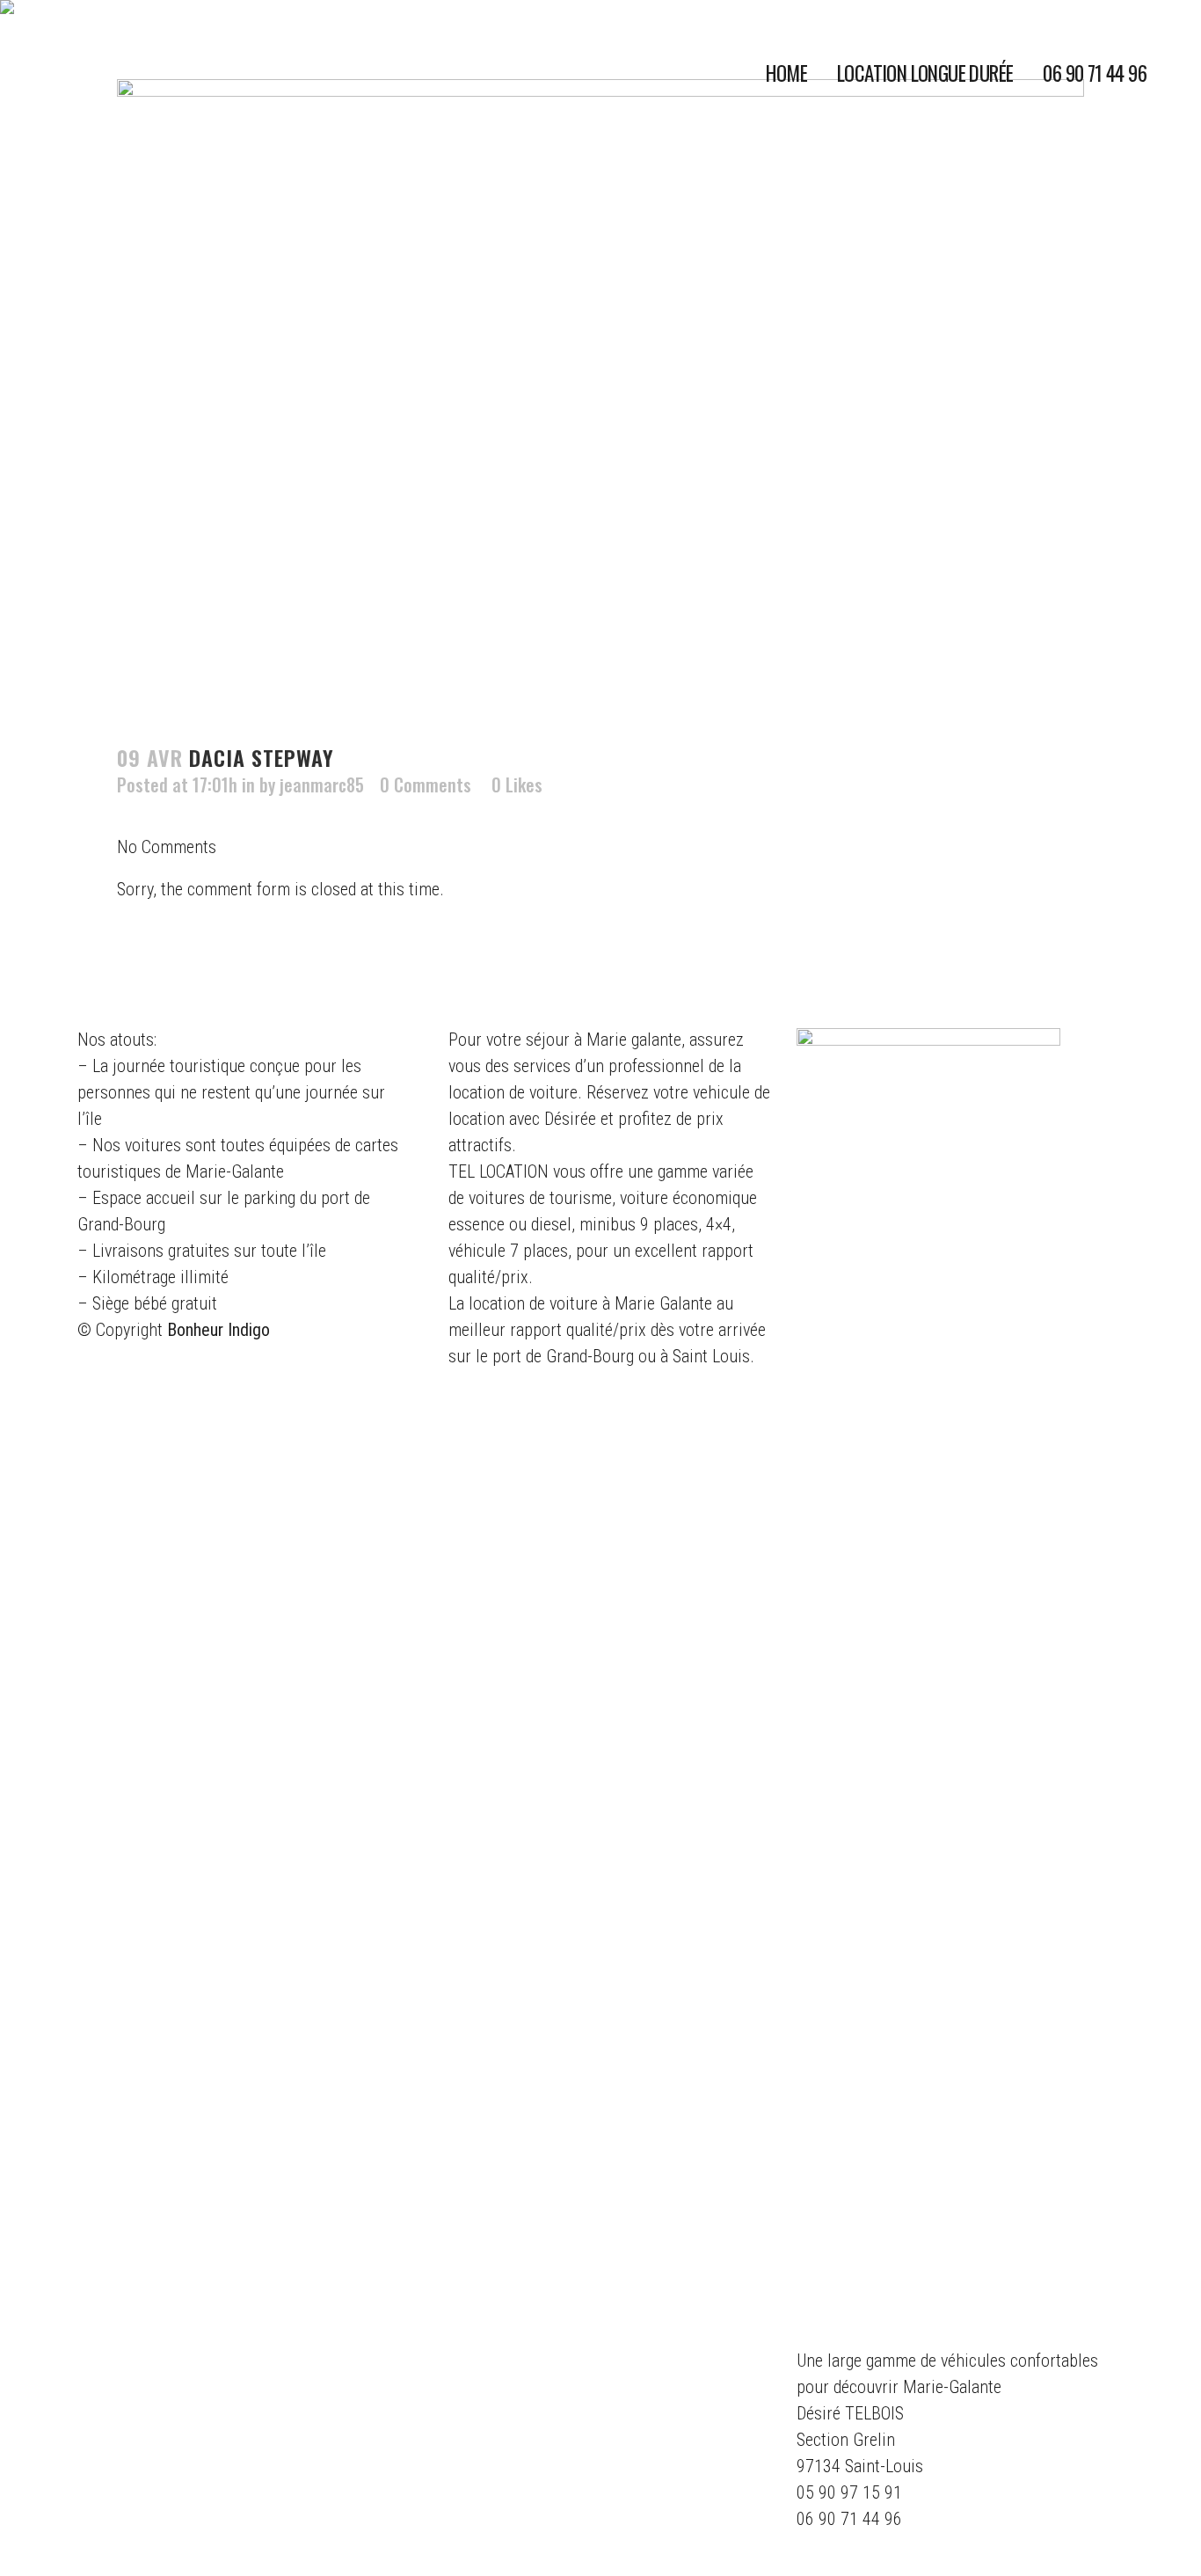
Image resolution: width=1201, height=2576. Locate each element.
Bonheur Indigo (218, 1330)
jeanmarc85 (322, 784)
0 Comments (426, 784)
